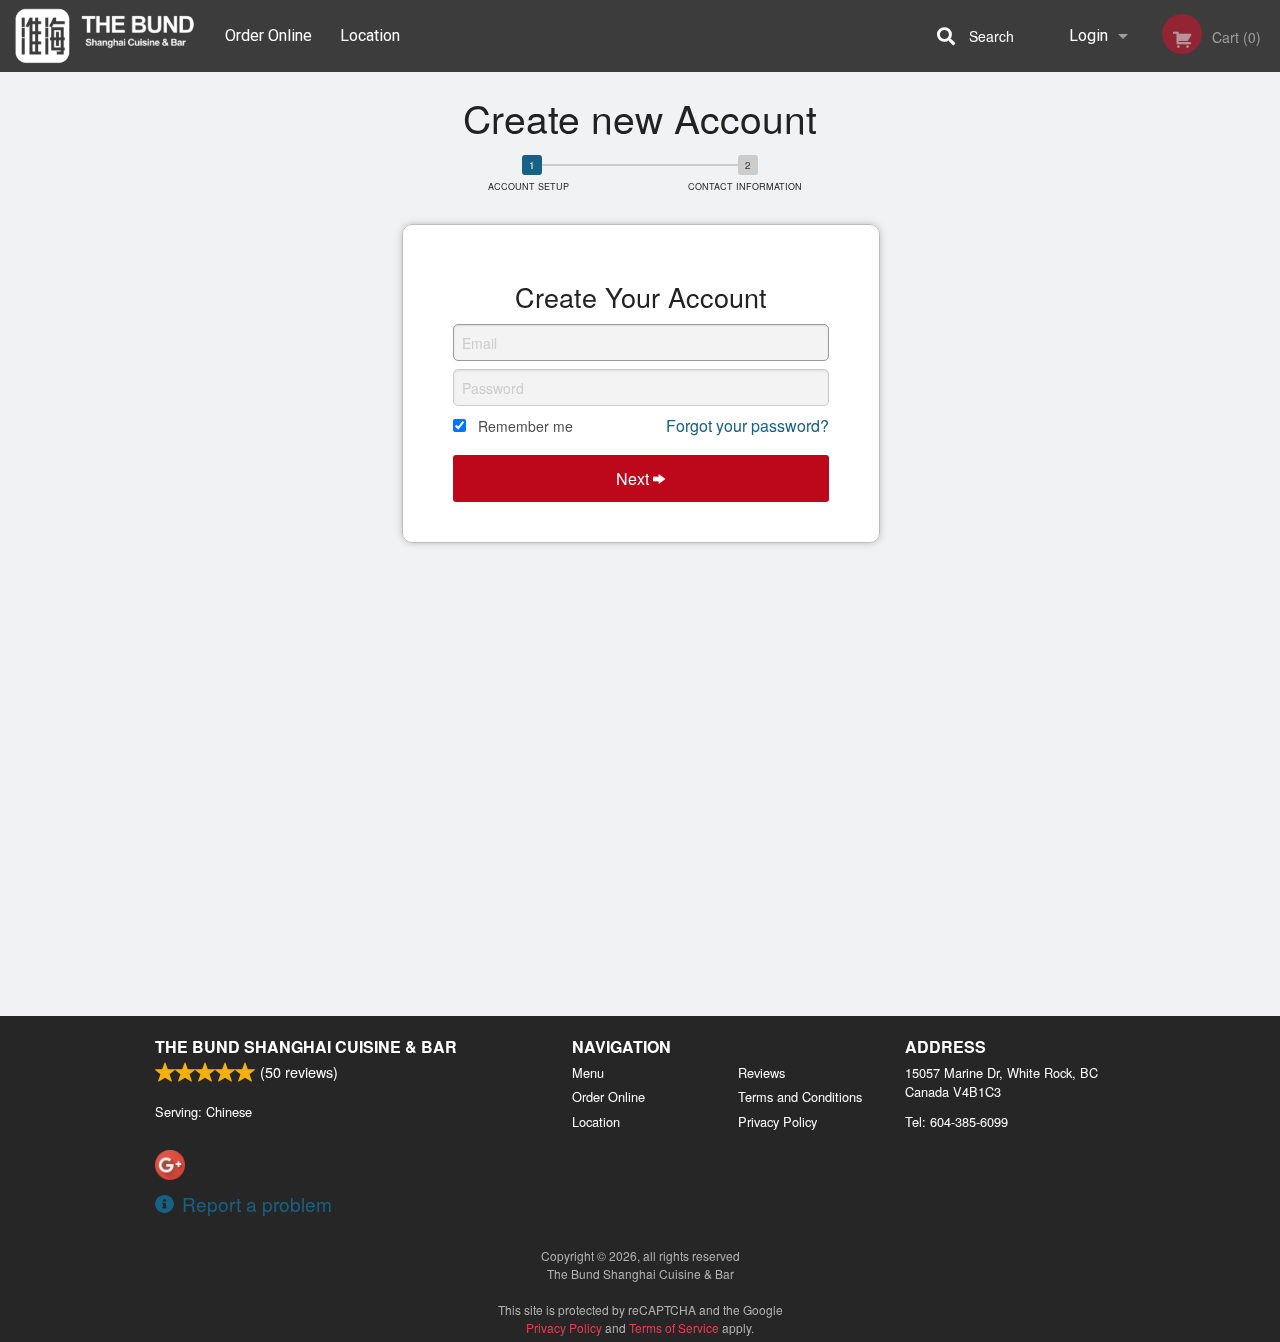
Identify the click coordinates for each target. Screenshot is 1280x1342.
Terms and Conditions (800, 1096)
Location (370, 35)
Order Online (268, 35)
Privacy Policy (777, 1121)
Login (1088, 35)
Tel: (956, 1121)
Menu (588, 1072)
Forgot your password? (747, 425)
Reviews (761, 1072)
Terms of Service (674, 1327)
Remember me (525, 426)
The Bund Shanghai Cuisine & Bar (306, 1046)
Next (634, 478)
